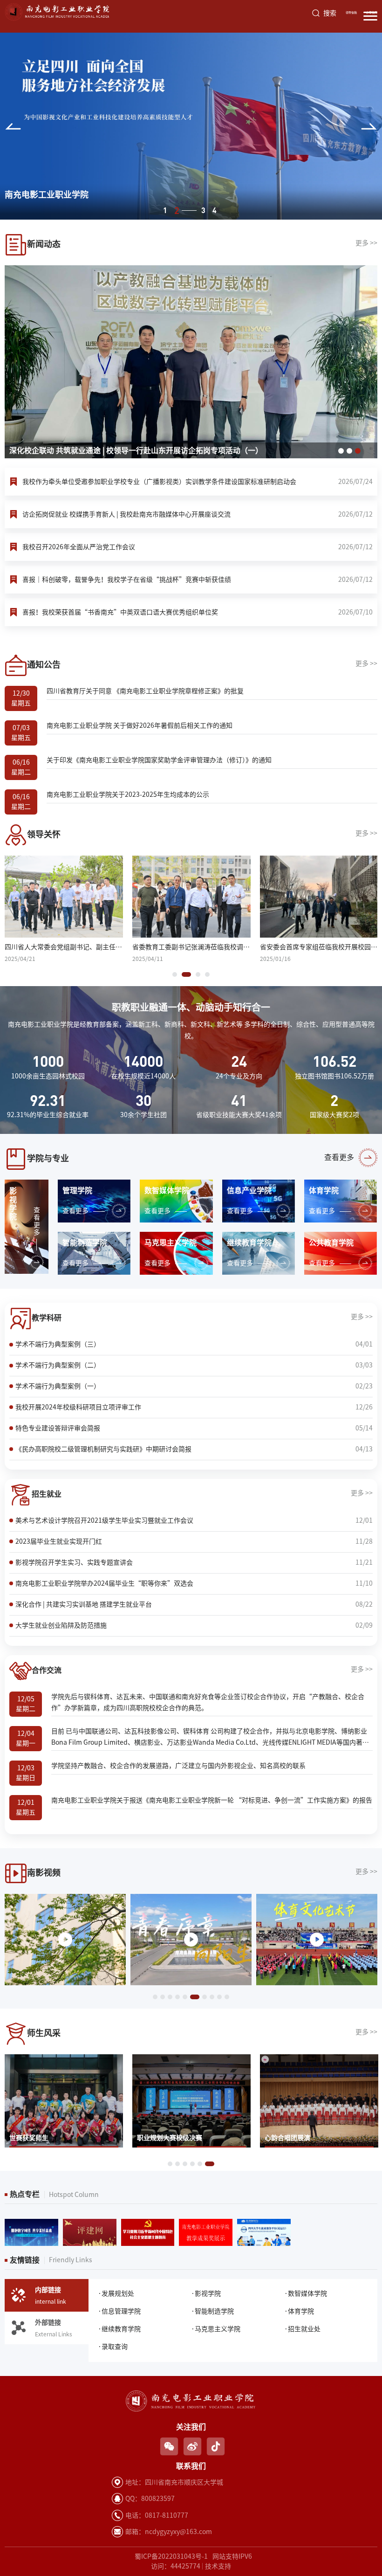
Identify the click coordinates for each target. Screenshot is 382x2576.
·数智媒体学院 (306, 2293)
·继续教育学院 (119, 2329)
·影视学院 (206, 2293)
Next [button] (369, 126)
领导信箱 (351, 13)
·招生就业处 (302, 2329)
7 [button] (202, 1997)
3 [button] (188, 210)
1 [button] (165, 210)
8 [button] (212, 1997)
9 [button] (219, 1997)
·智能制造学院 (212, 2311)
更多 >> (366, 243)
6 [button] (192, 1997)
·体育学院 (299, 2311)
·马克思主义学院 (216, 2329)
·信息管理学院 (119, 2311)
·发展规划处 (116, 2293)
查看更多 (339, 1157)
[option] (191, 126)
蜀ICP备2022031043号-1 (171, 2556)
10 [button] (227, 1997)
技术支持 (218, 2566)
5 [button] (185, 1997)
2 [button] (176, 210)
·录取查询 (113, 2347)
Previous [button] (13, 126)
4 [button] (215, 210)
